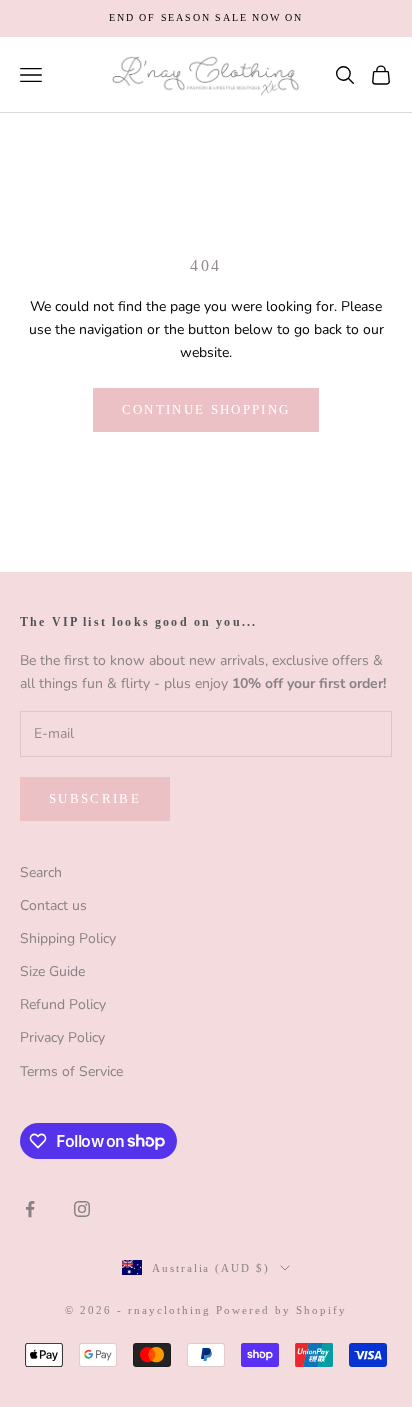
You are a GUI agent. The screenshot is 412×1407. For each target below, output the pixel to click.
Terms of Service (71, 1071)
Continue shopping (206, 409)
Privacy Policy (62, 1037)
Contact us (53, 905)
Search (41, 872)
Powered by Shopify (281, 1310)
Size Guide (52, 971)
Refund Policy (63, 1004)
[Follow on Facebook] (30, 1209)
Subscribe (95, 798)
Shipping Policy (68, 938)
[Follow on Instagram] (82, 1209)
